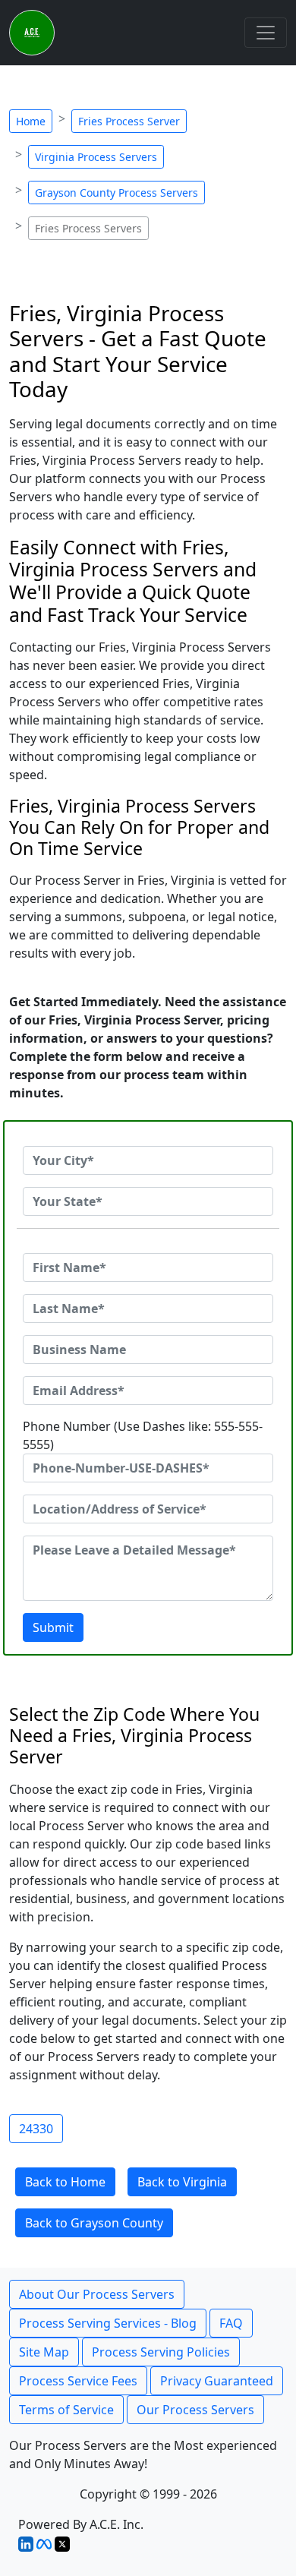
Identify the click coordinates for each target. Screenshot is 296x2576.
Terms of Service (66, 2410)
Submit (53, 1627)
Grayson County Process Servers (117, 193)
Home (31, 121)
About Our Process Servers (97, 2294)
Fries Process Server (129, 121)
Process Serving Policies (161, 2352)
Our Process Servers (195, 2410)
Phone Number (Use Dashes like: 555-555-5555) (143, 1435)
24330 (36, 2129)
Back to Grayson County (94, 2223)
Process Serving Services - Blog (108, 2323)
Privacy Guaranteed (217, 2381)
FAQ (231, 2323)
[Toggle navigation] (266, 33)
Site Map (44, 2352)
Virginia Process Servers (96, 157)
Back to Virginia (182, 2182)
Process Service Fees (78, 2381)
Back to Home (65, 2182)
